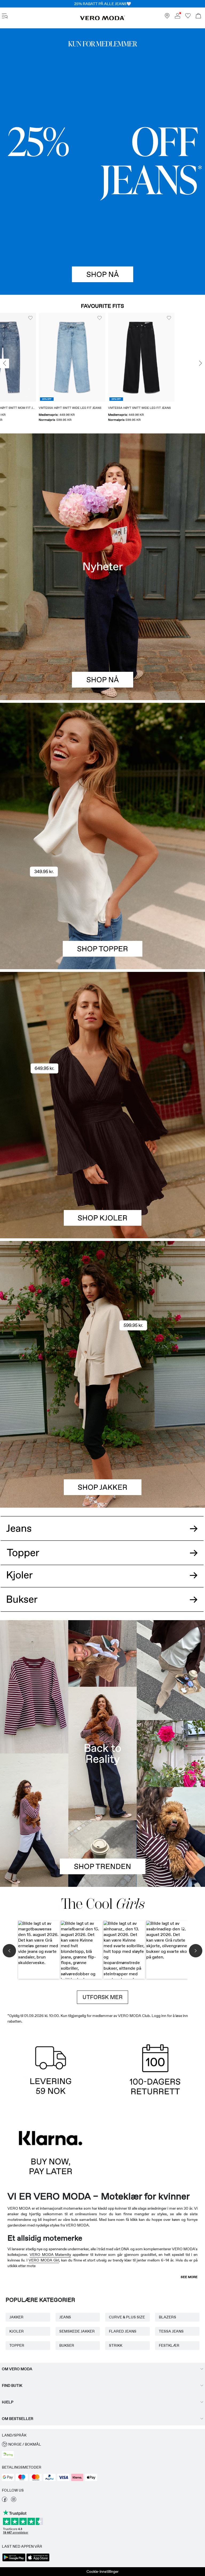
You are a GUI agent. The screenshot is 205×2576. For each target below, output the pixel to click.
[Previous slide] (5, 363)
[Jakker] (102, 1441)
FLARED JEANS (123, 2331)
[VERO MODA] (102, 19)
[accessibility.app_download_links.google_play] (14, 2561)
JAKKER (16, 2317)
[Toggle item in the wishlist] (61, 318)
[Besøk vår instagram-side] (14, 2501)
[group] (33, 369)
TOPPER (17, 2345)
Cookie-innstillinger (102, 2571)
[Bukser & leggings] (102, 1605)
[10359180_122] (102, 1308)
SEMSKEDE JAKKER (77, 2331)
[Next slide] (200, 363)
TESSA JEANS (171, 2331)
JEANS (65, 2317)
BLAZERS (167, 2317)
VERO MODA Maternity (50, 2255)
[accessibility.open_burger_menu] (5, 16)
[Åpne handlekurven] (198, 16)
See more (189, 2277)
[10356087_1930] (102, 1039)
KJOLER (17, 2331)
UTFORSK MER (102, 1997)
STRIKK (116, 2345)
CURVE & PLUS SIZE (127, 2317)
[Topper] (102, 903)
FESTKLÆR (169, 2345)
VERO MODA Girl (44, 2260)
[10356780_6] (102, 769)
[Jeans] (102, 162)
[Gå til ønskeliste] (188, 17)
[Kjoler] (102, 1172)
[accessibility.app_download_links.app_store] (38, 2561)
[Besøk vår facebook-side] (5, 2501)
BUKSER (67, 2345)
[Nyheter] (102, 567)
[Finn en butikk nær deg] (167, 17)
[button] (33, 357)
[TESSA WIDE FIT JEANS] (102, 1753)
